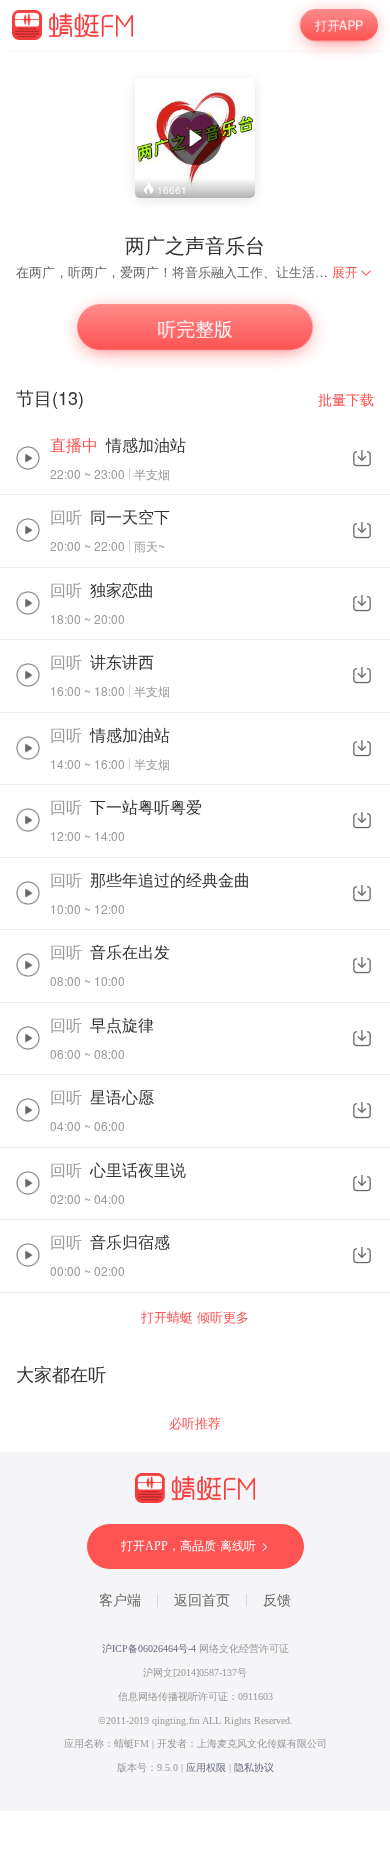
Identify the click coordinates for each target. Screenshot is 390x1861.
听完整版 (195, 326)
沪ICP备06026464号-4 (149, 1648)
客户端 (120, 1600)
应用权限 (206, 1767)
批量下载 (346, 399)
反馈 (277, 1600)
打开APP (339, 24)
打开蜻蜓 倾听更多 (195, 1316)
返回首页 (202, 1600)
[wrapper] (195, 930)
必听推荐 (195, 1422)
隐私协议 (254, 1767)
